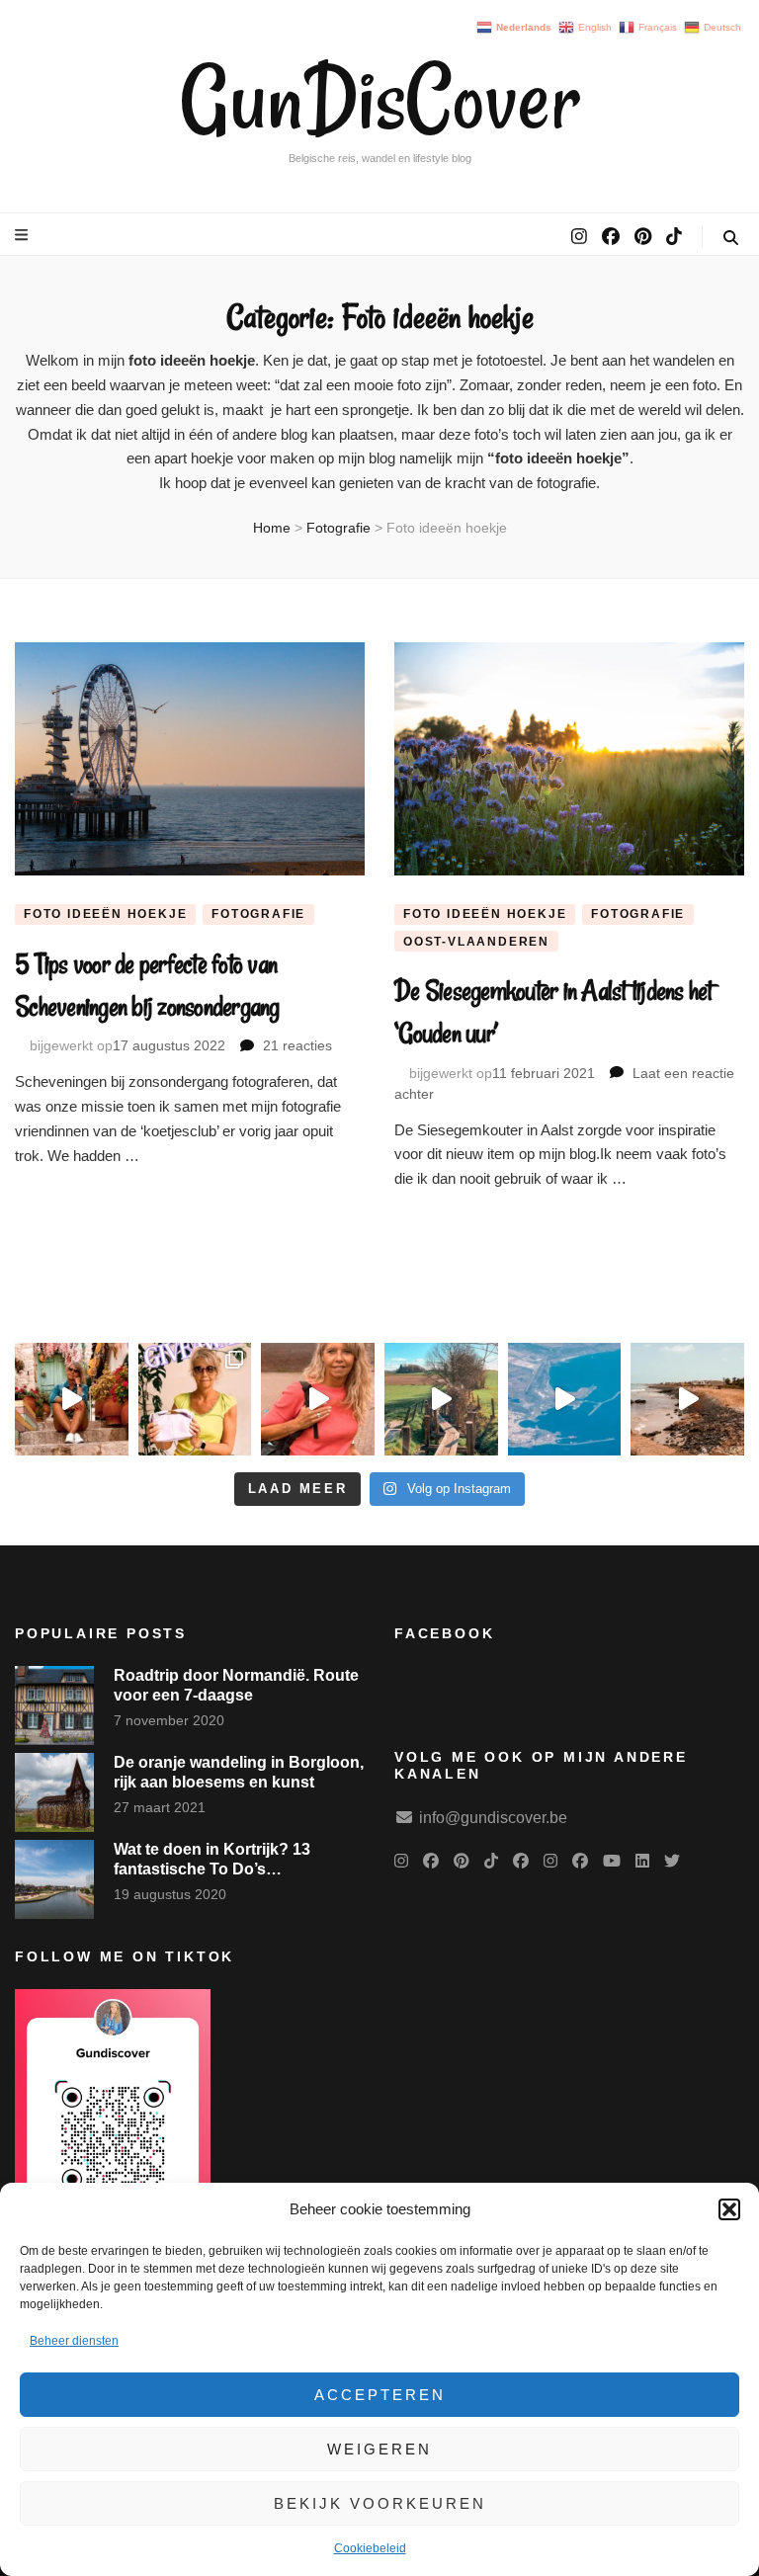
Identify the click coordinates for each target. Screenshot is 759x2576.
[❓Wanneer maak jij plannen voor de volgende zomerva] (565, 1400)
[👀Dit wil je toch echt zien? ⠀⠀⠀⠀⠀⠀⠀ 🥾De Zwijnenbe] (441, 1400)
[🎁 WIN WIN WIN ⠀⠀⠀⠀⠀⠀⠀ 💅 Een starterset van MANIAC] (195, 1400)
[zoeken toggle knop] (731, 238)
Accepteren (380, 2395)
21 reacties (297, 1045)
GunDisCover (379, 99)
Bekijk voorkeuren (380, 2503)
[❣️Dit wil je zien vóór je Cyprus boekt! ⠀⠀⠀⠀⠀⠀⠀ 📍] (72, 1400)
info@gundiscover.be (493, 1818)
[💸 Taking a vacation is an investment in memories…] (687, 1400)
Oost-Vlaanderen (476, 942)
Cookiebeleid (370, 2548)
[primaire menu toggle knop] (24, 235)
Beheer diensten (74, 2341)
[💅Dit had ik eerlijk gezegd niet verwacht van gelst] (318, 1400)
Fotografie (258, 914)
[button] (729, 2209)
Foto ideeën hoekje (105, 914)
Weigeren (379, 2449)
